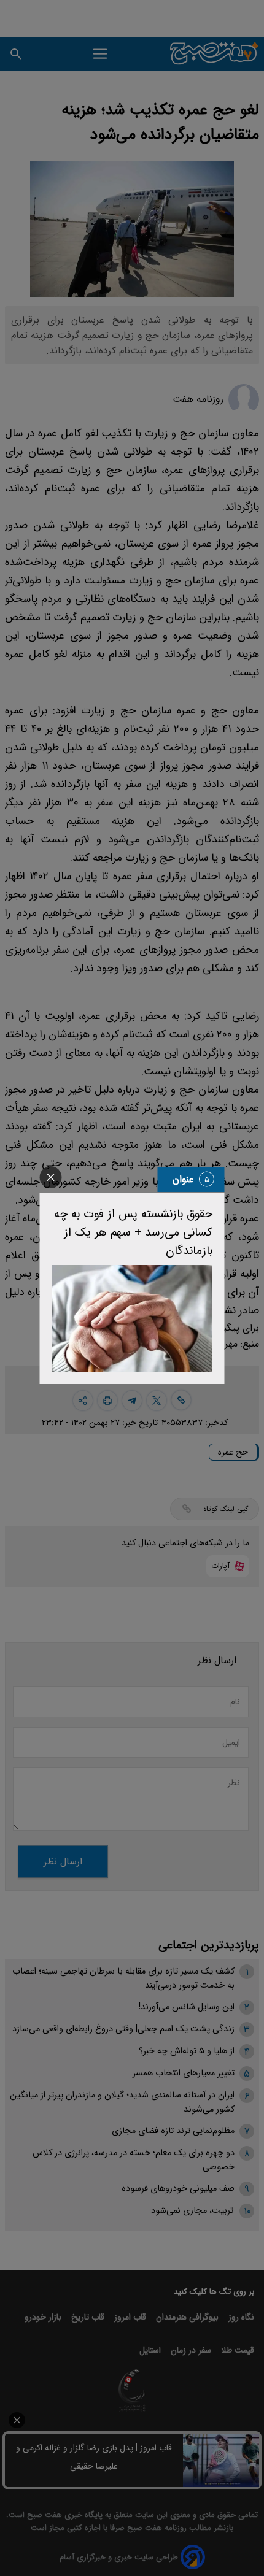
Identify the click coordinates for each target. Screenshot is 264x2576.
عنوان (183, 1179)
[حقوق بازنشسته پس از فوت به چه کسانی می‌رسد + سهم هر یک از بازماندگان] (132, 1318)
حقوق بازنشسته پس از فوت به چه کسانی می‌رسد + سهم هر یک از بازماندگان (133, 1232)
